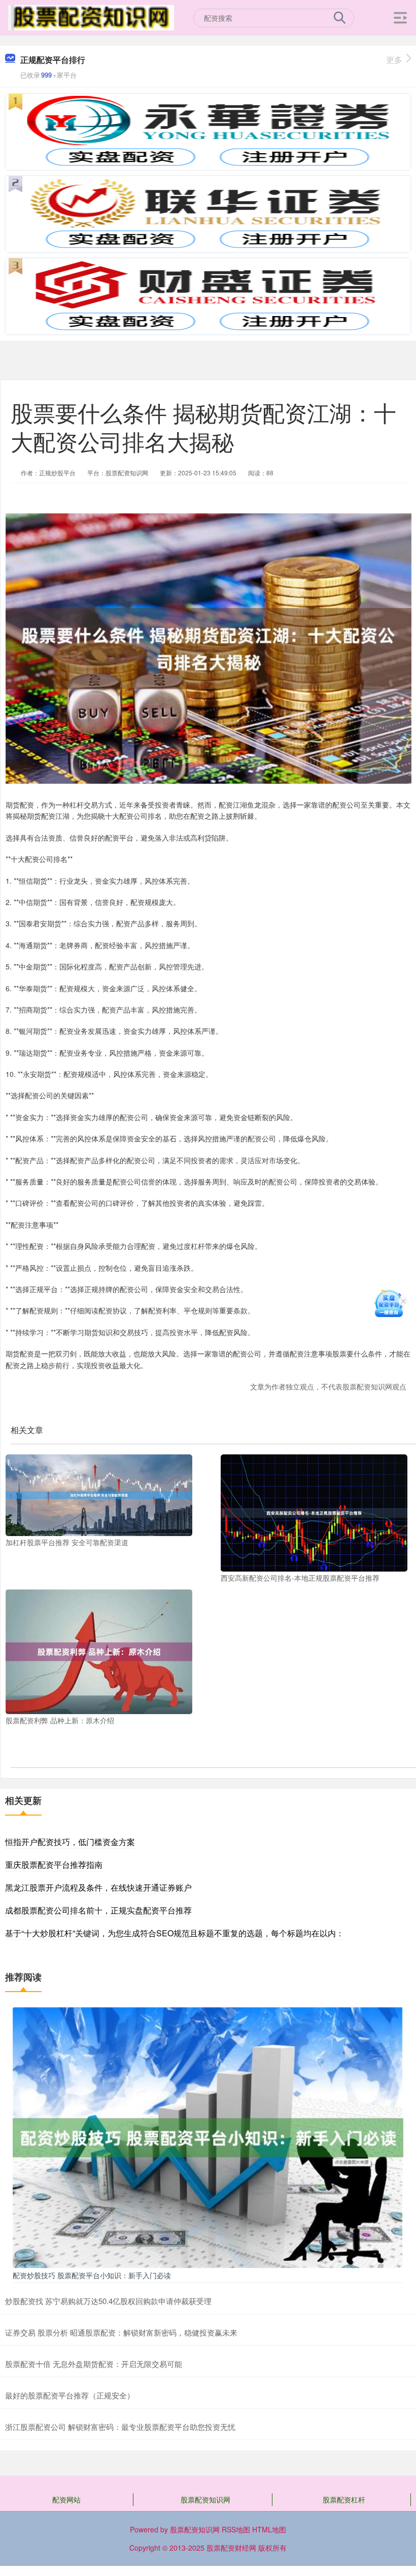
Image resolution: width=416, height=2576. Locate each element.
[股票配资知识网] (91, 17)
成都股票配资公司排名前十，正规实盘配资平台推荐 (98, 1910)
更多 (394, 60)
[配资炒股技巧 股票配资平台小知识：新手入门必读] (208, 2137)
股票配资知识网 (205, 2499)
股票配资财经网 (231, 2548)
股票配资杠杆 (344, 2499)
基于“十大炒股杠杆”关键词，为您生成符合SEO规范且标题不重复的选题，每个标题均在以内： (175, 1933)
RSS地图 (236, 2529)
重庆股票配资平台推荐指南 (54, 1865)
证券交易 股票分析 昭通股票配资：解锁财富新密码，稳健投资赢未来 (121, 2332)
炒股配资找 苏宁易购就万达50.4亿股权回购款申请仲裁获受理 (108, 2301)
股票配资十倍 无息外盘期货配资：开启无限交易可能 (94, 2364)
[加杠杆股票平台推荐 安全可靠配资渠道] (99, 1494)
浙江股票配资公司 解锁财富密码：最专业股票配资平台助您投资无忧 (120, 2427)
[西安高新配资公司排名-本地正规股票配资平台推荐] (314, 1512)
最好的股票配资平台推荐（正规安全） (70, 2395)
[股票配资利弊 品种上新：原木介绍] (99, 1651)
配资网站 (66, 2499)
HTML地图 (269, 2529)
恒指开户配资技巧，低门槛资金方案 (70, 1842)
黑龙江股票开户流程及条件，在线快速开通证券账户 (98, 1887)
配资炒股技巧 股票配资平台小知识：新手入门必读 (92, 2275)
